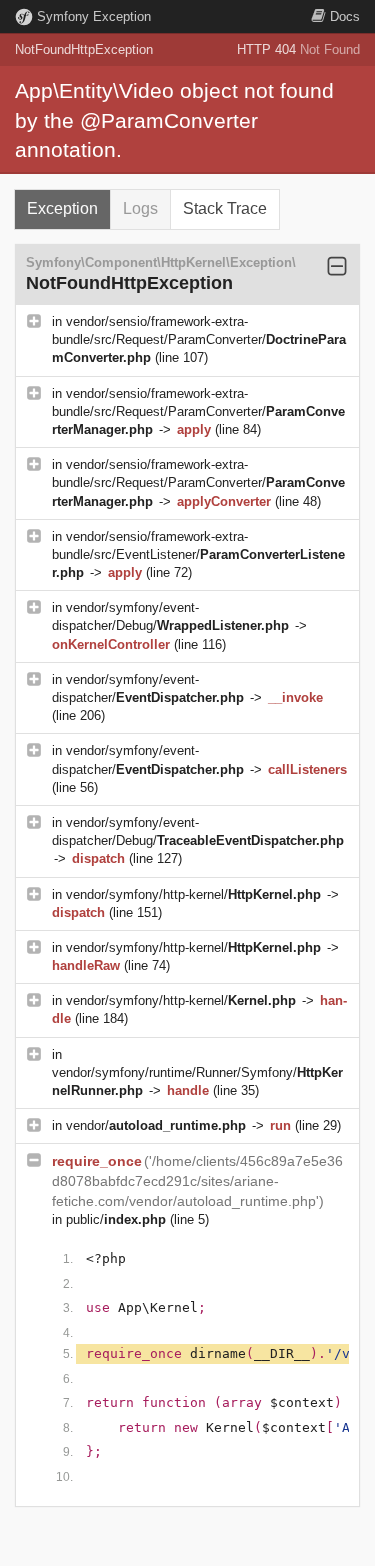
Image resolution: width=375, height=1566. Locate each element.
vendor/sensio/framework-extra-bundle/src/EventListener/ (198, 554)
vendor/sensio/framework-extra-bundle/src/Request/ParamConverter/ (199, 339)
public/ (116, 1219)
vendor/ (156, 1125)
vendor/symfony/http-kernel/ (193, 894)
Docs (345, 16)
